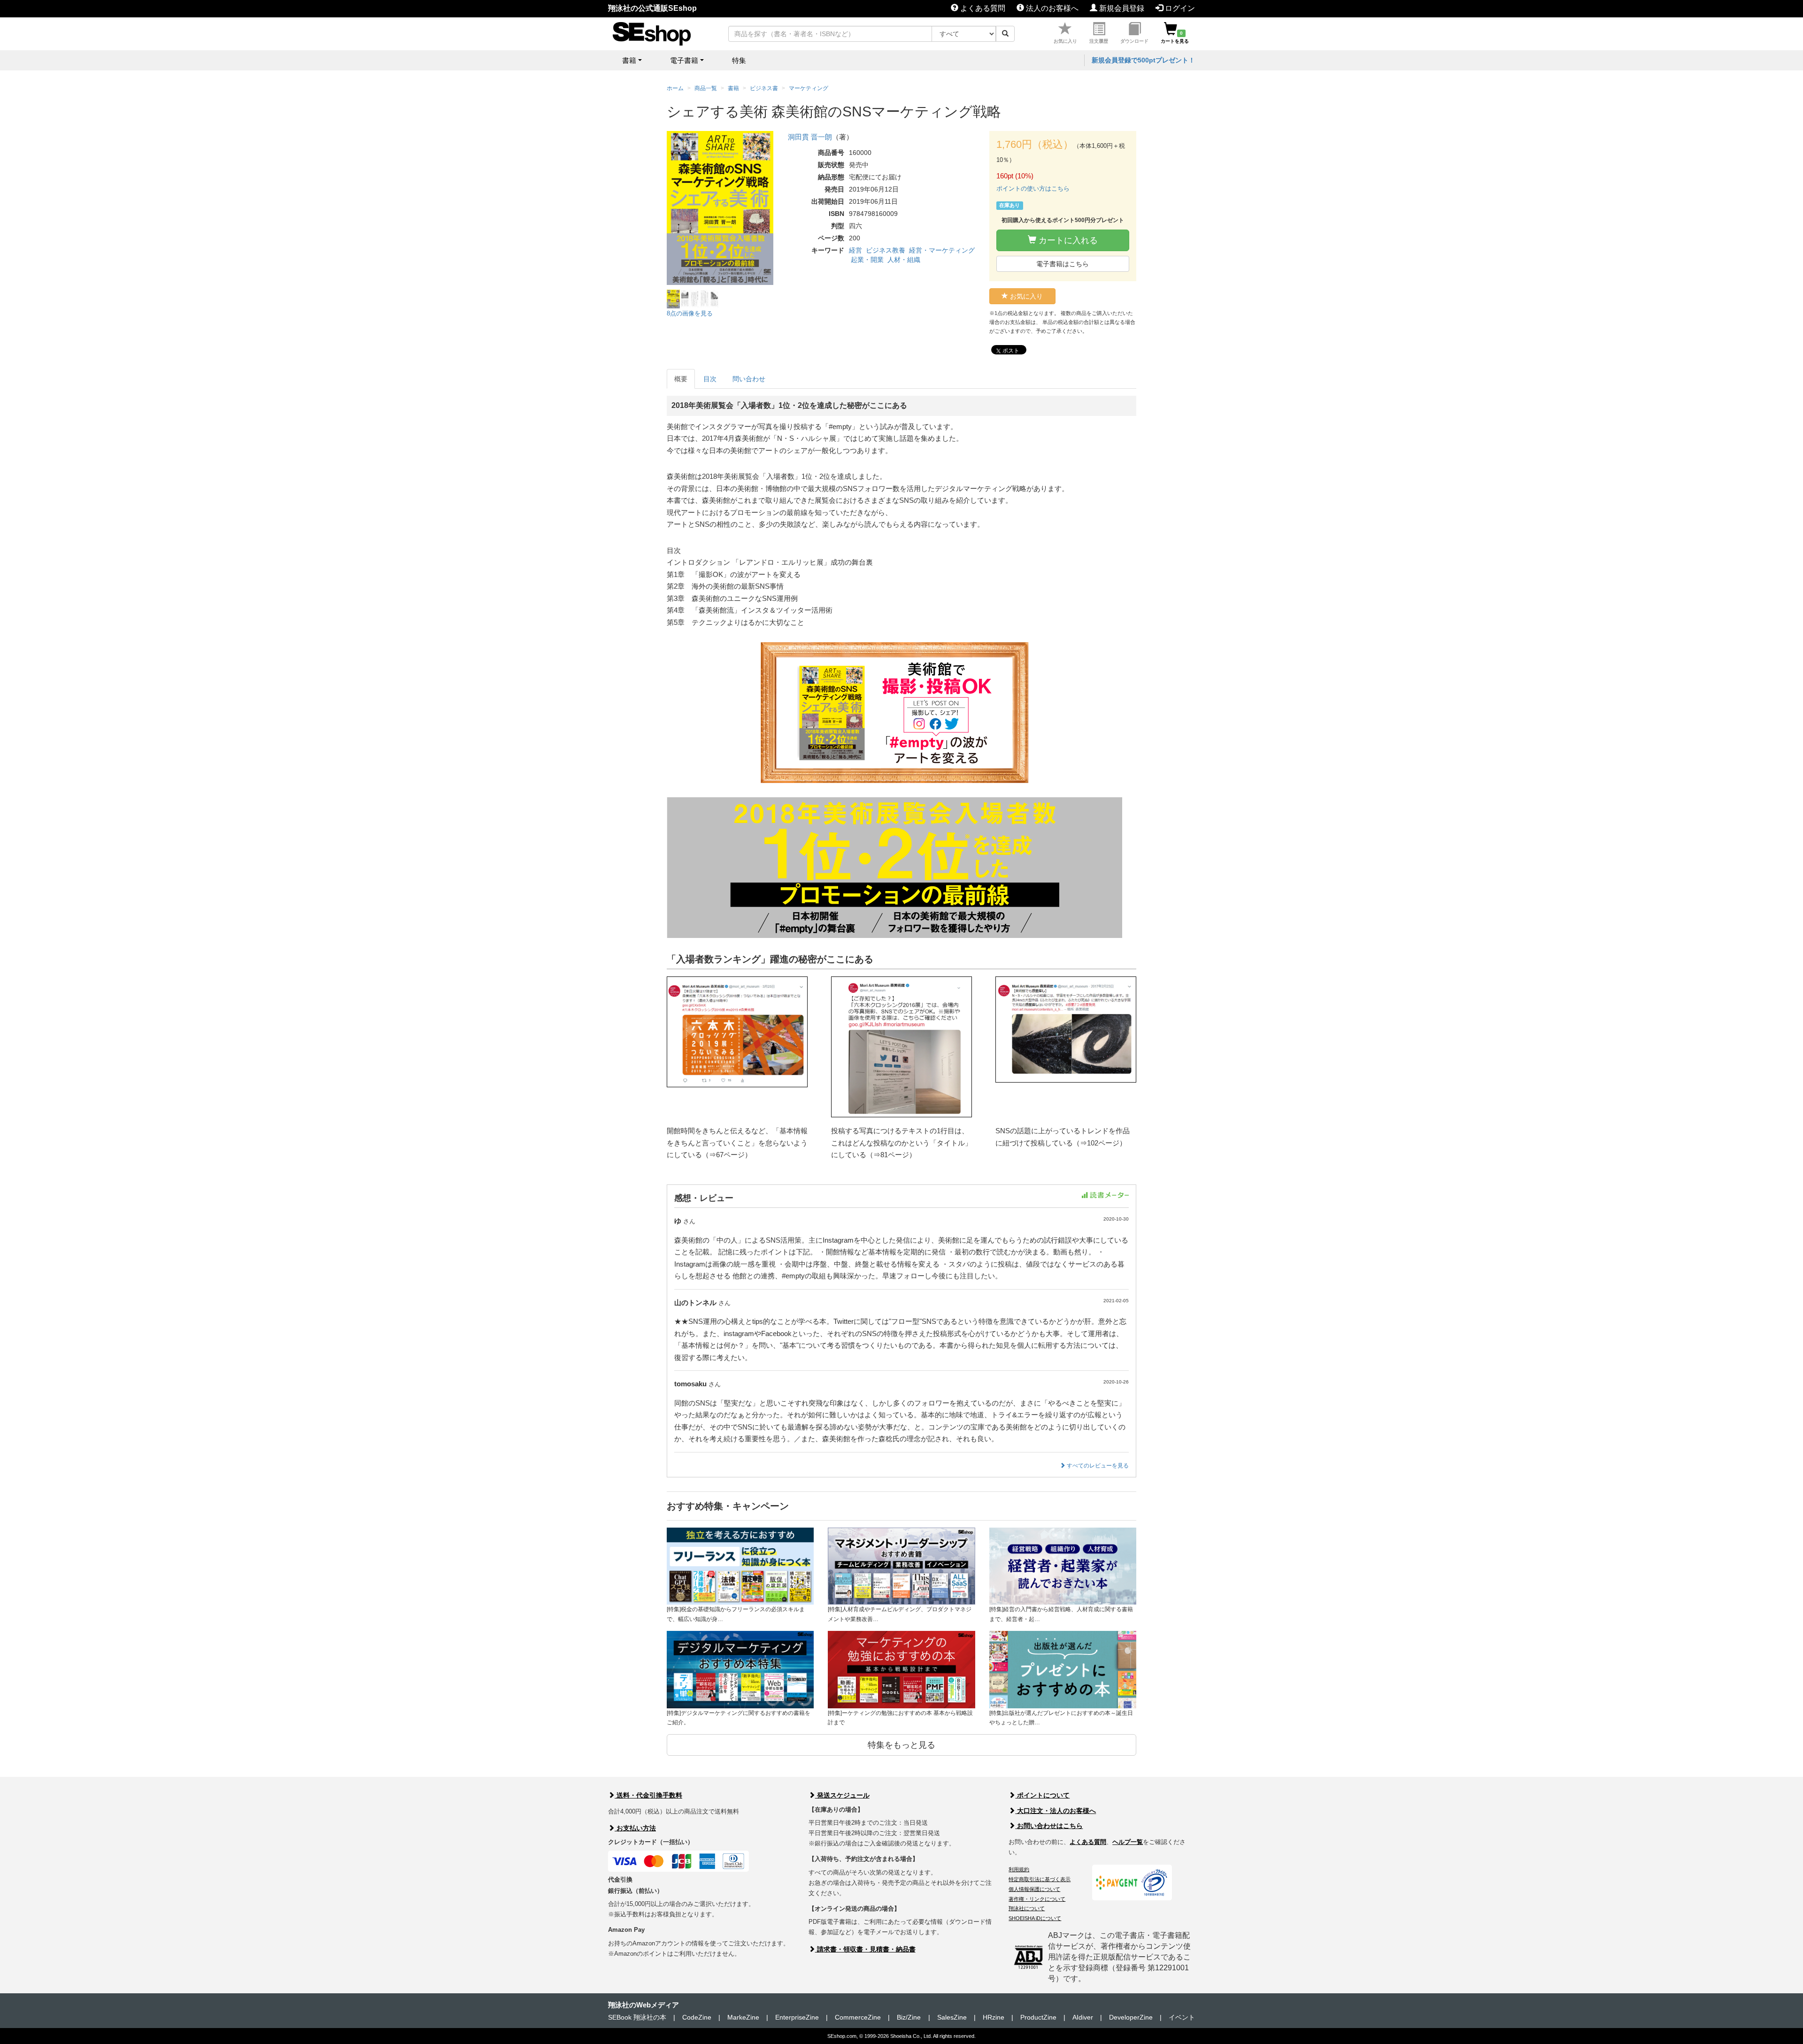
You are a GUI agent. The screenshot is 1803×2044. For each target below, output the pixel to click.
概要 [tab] (681, 379)
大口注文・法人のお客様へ (1056, 1811)
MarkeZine (743, 2017)
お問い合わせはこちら (1049, 1826)
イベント (1182, 2017)
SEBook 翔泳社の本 (637, 2017)
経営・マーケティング (942, 250)
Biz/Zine (909, 2017)
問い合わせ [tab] (749, 379)
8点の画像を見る (690, 313)
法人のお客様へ (1051, 8)
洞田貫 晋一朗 (810, 137)
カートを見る (1175, 37)
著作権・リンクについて (1037, 1899)
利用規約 (1019, 1869)
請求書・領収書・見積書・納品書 (865, 1949)
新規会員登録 (1121, 8)
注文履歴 (1099, 41)
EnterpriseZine (797, 2017)
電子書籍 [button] (684, 60)
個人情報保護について (1034, 1889)
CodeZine (697, 2017)
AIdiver (1083, 2017)
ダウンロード (1134, 41)
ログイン (1179, 8)
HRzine (994, 2017)
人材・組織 (904, 260)
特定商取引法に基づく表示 (1040, 1879)
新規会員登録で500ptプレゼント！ (1143, 60)
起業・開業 (867, 260)
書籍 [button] (629, 60)
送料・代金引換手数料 (648, 1795)
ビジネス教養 (886, 250)
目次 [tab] (710, 379)
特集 (739, 60)
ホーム (675, 88)
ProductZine (1038, 2017)
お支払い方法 (635, 1828)
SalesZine (952, 2017)
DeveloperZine (1131, 2017)
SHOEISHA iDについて (1035, 1918)
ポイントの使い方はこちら (1033, 188)
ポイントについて (1042, 1795)
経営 (855, 250)
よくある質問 (982, 8)
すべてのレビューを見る (1097, 1466)
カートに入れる (1067, 240)
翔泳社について (1027, 1908)
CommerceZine (858, 2017)
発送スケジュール (842, 1795)
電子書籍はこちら (1063, 264)
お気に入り (1065, 41)
